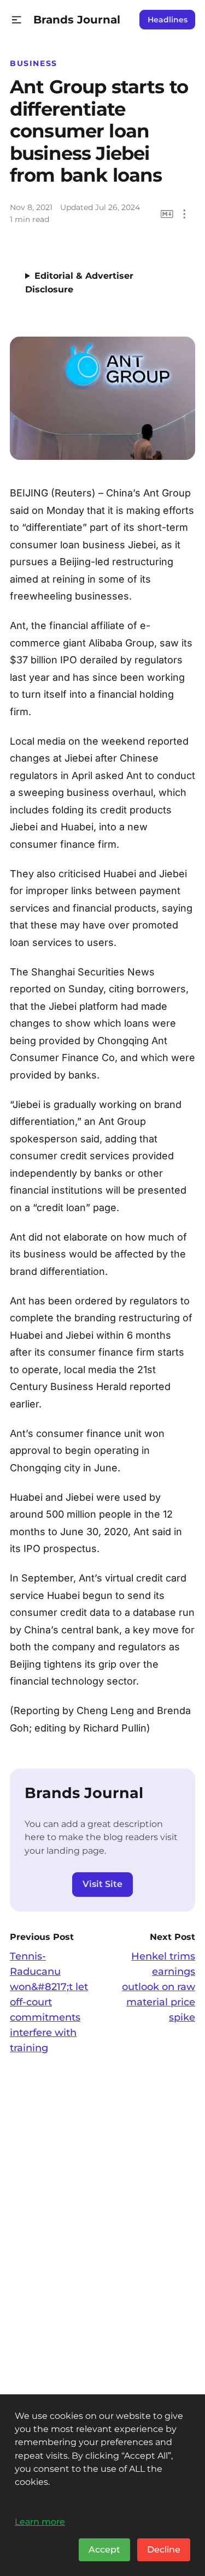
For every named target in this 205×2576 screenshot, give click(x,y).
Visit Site (102, 1884)
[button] (17, 20)
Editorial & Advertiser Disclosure (79, 283)
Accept (104, 2550)
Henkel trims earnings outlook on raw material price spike (159, 1987)
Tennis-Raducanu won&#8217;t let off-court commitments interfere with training (49, 2002)
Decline (164, 2550)
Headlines (168, 20)
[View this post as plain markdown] (167, 214)
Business (34, 63)
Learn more (40, 2521)
